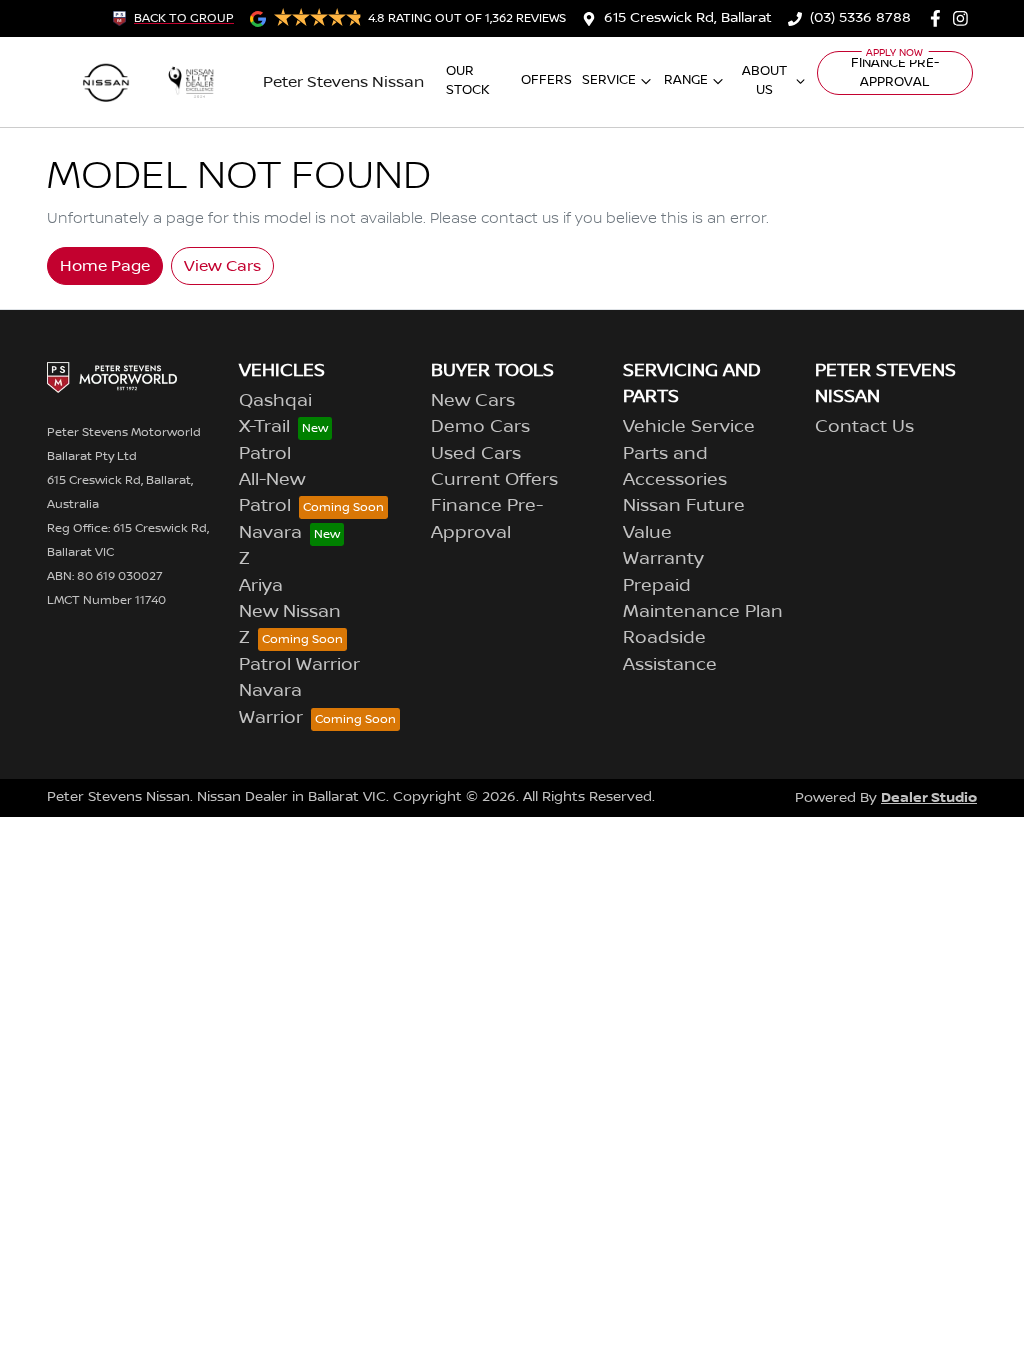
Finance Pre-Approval (895, 72)
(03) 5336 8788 (860, 18)
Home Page (105, 266)
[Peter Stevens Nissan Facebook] (939, 18)
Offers (546, 80)
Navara (270, 533)
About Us (764, 80)
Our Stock (468, 80)
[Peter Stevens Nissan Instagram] (964, 18)
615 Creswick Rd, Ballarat (688, 18)
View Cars (222, 266)
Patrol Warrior (299, 665)
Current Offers (494, 480)
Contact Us (864, 427)
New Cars (473, 401)
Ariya (261, 586)
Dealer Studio (929, 797)
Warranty (663, 559)
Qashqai (275, 401)
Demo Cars (480, 427)
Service (609, 80)
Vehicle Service (689, 427)
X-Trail (264, 427)
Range (686, 80)
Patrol (265, 454)
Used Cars (476, 454)
